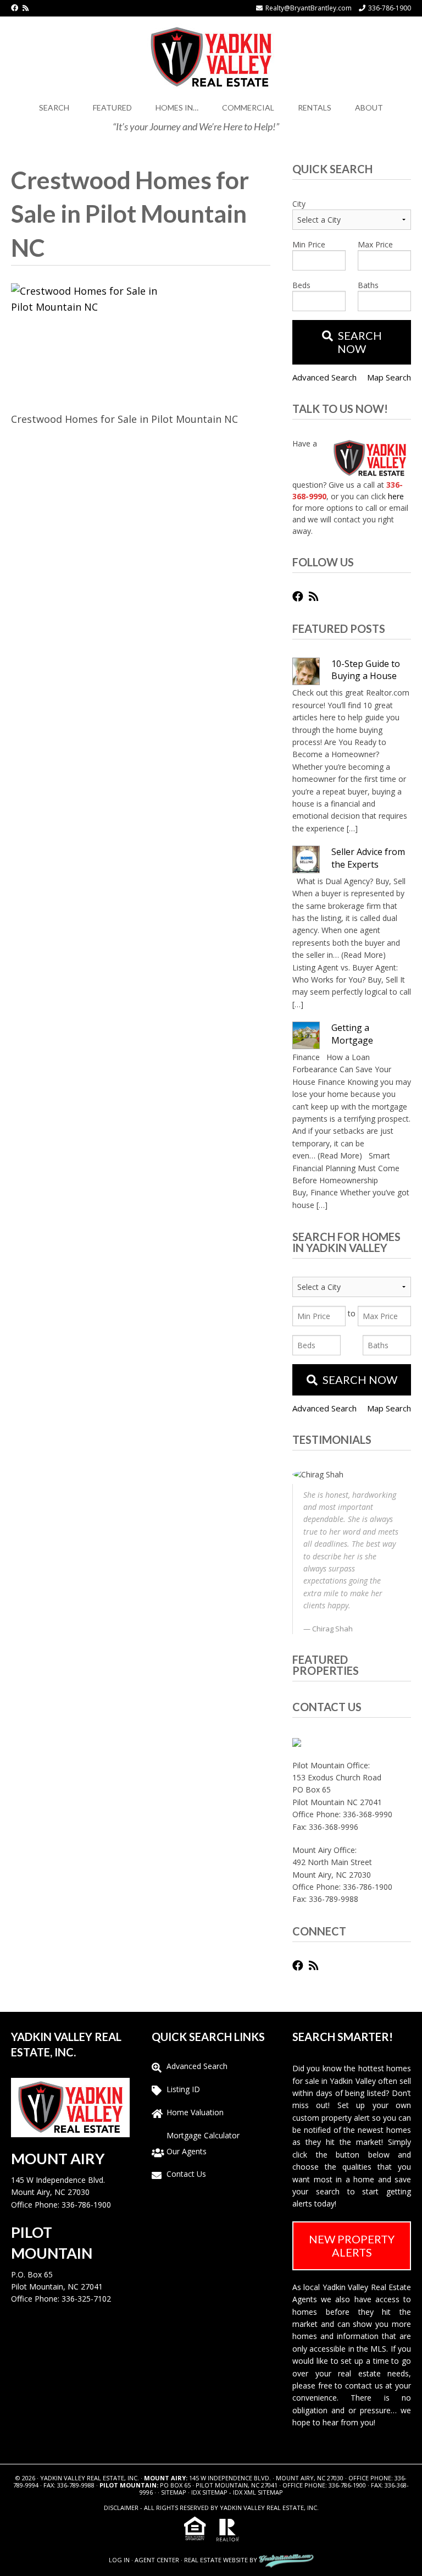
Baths (368, 285)
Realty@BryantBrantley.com (309, 8)
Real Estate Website (216, 2560)
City (299, 204)
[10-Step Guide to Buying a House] (306, 671)
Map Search (389, 377)
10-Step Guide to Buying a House (366, 670)
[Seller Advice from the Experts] (306, 859)
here (396, 496)
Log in (119, 2560)
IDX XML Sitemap (258, 2492)
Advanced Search (324, 377)
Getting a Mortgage (352, 1034)
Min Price (309, 244)
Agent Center (157, 2560)
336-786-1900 (390, 8)
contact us (364, 2385)
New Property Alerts (352, 2246)
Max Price (375, 244)
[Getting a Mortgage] (306, 1035)
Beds (301, 285)
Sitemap (174, 2492)
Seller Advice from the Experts (368, 858)
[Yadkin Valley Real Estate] (211, 55)
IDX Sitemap (209, 2492)
